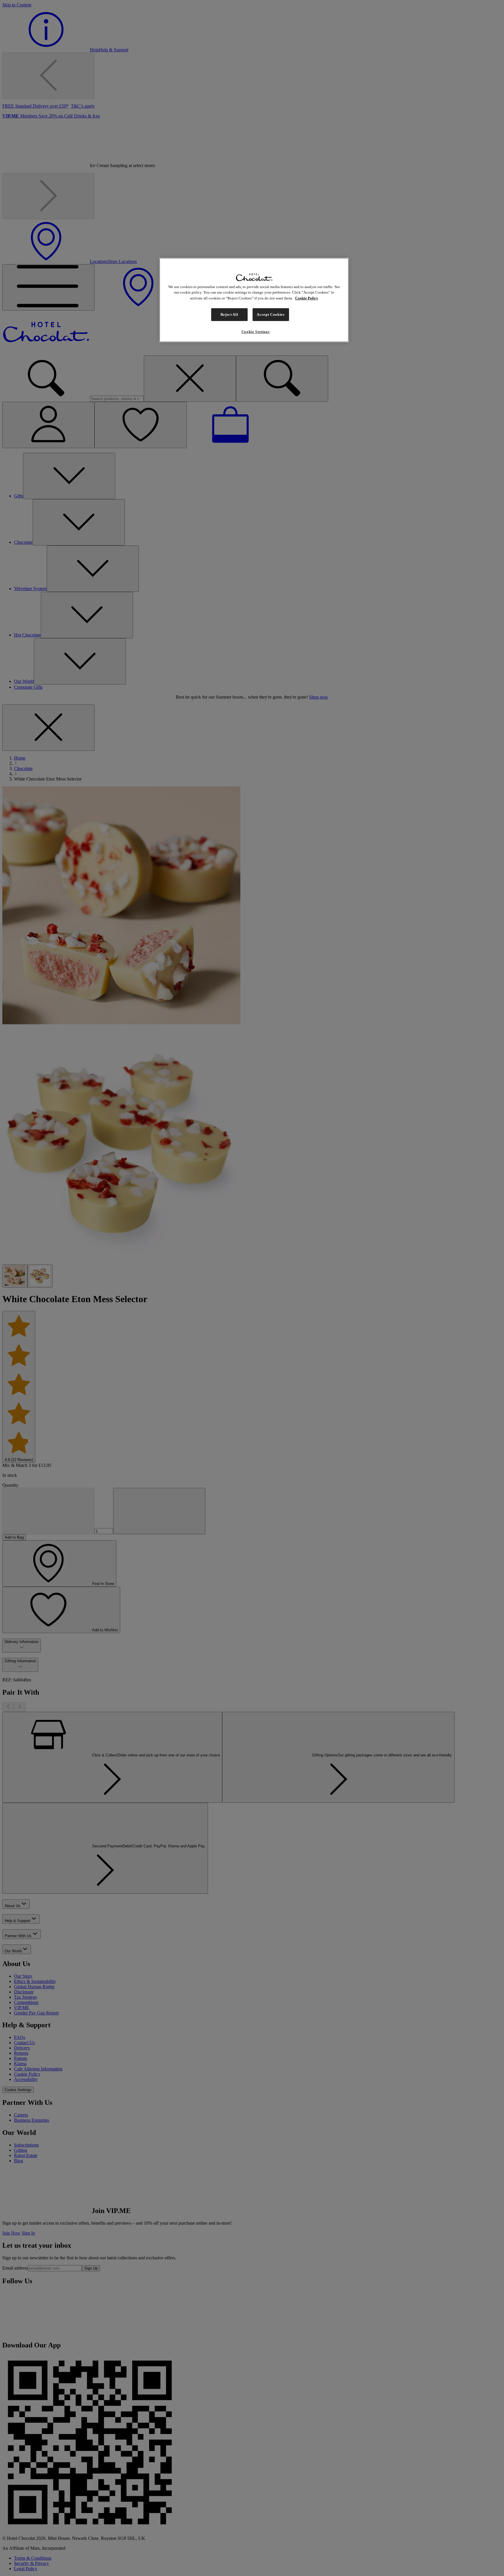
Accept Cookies (271, 314)
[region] (254, 300)
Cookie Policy (307, 298)
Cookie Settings (256, 332)
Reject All (229, 314)
